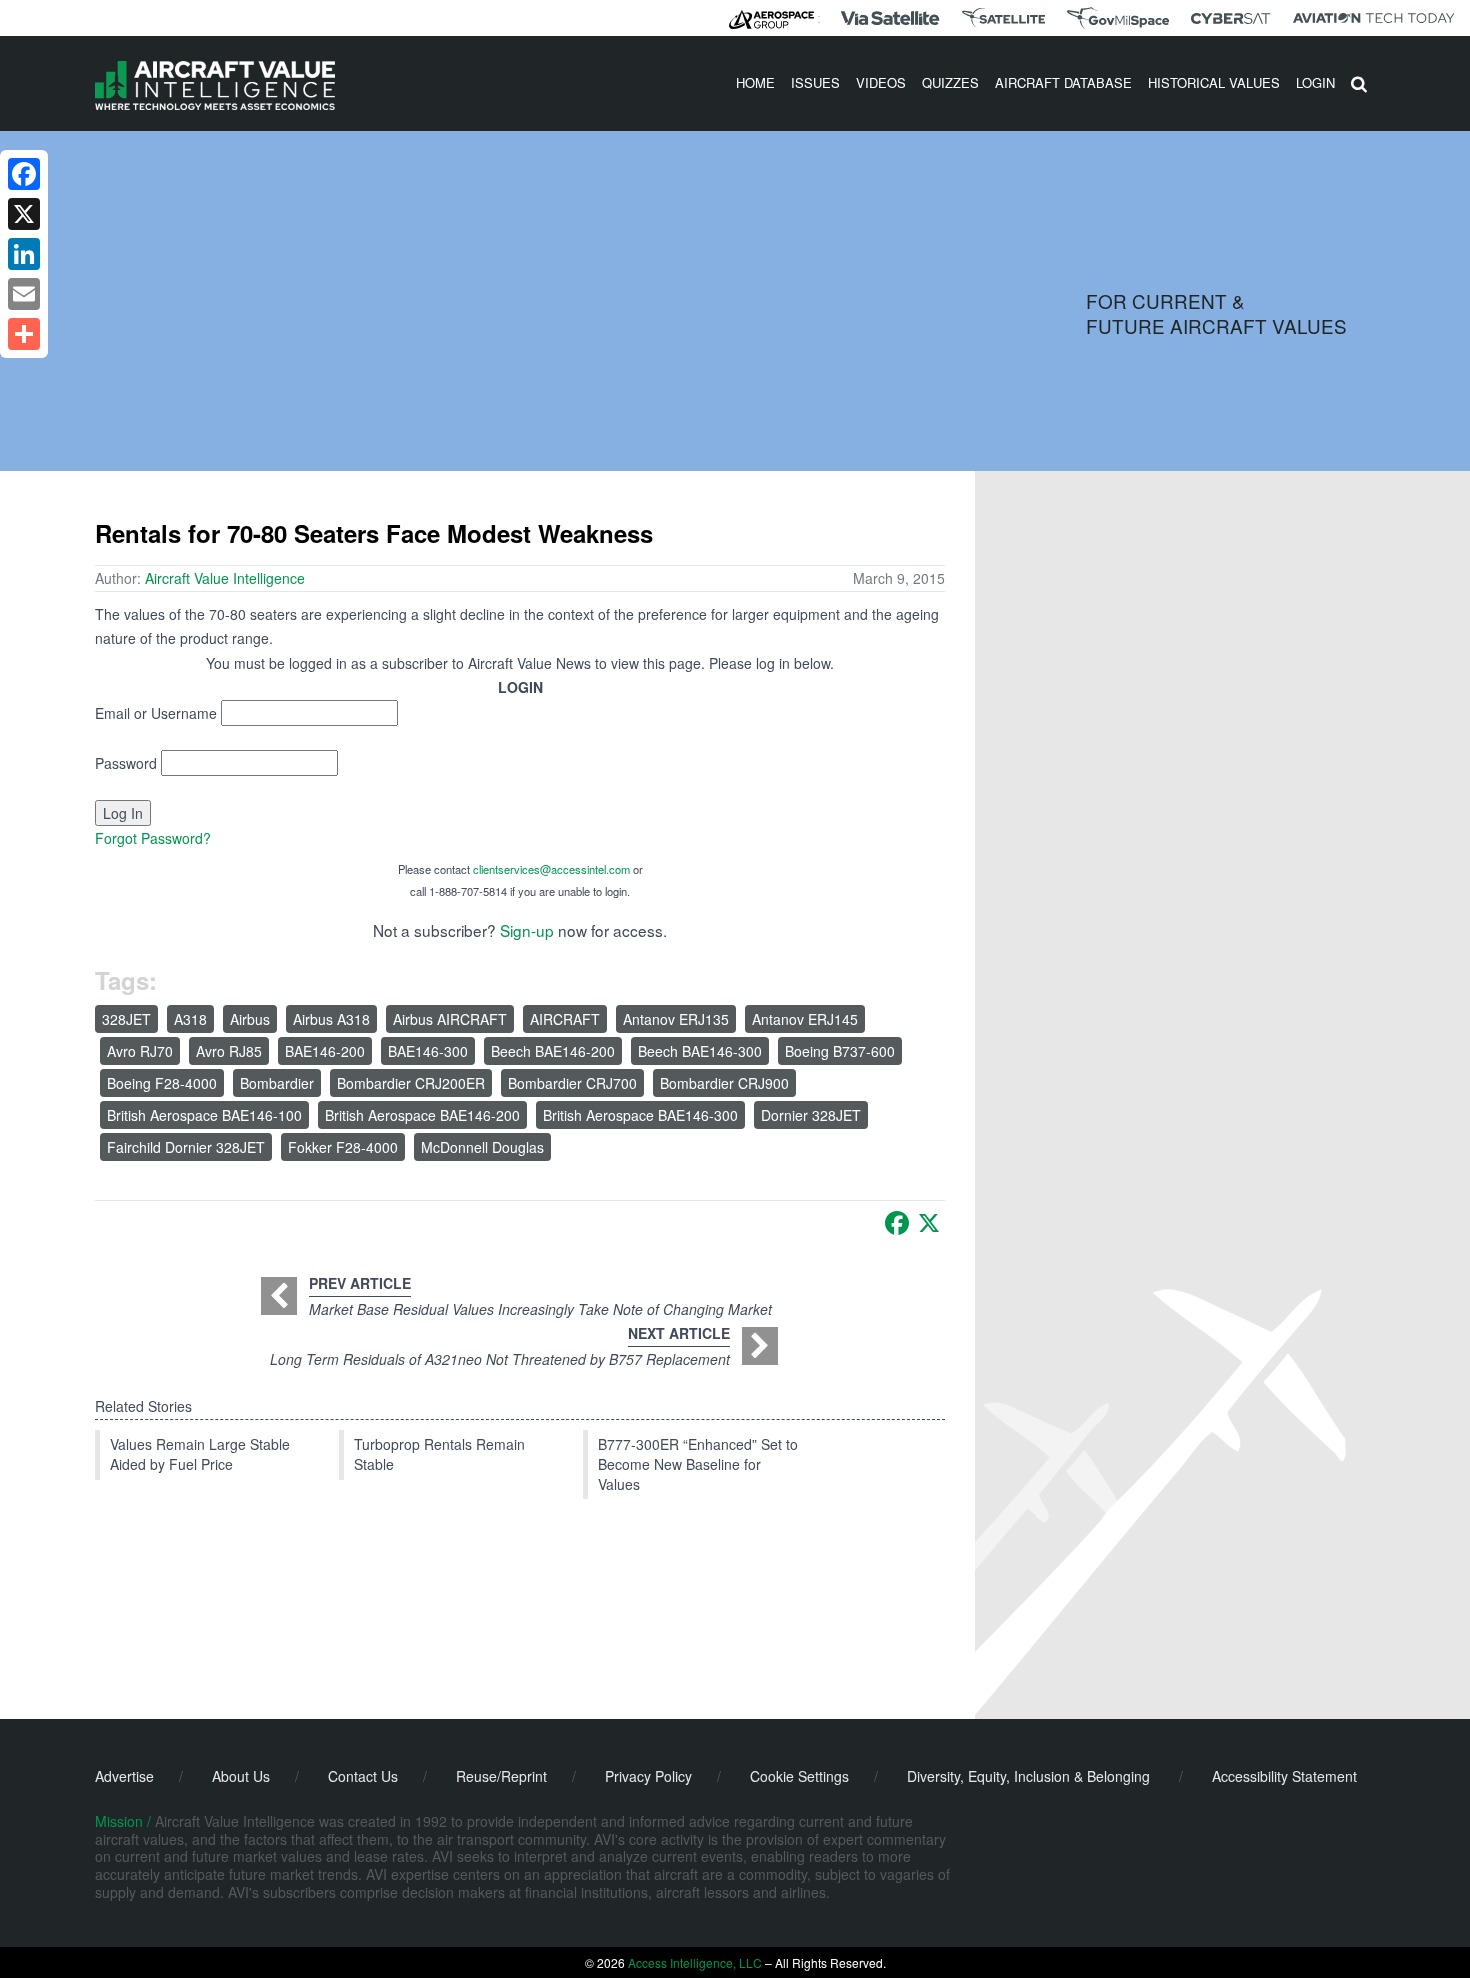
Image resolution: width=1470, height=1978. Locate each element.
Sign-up (527, 930)
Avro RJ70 (140, 1051)
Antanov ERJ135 (676, 1019)
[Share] (24, 334)
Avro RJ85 (229, 1051)
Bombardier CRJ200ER (411, 1083)
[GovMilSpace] (1118, 18)
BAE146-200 (325, 1051)
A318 (190, 1019)
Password (126, 763)
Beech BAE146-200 (553, 1051)
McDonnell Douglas (482, 1147)
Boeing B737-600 (840, 1051)
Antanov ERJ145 (805, 1019)
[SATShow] (1003, 18)
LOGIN (1315, 82)
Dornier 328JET (811, 1115)
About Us (241, 1776)
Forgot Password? (153, 838)
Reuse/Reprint (501, 1776)
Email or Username (156, 713)
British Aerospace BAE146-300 (640, 1115)
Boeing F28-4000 (162, 1083)
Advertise (124, 1776)
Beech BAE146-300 (700, 1051)
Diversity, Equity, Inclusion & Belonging (1028, 1776)
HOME (755, 82)
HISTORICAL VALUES (1214, 82)
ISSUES (815, 82)
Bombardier (277, 1083)
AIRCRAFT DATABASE (1063, 82)
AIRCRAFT (565, 1019)
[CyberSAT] (1230, 18)
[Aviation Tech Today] (1374, 18)
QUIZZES (950, 82)
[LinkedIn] (24, 254)
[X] (929, 1223)
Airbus (250, 1019)
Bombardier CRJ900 (724, 1083)
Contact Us (363, 1776)
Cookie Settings (799, 1776)
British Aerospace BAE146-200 (422, 1115)
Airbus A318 (331, 1019)
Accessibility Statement (1284, 1776)
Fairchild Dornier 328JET (186, 1147)
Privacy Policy (648, 1776)
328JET (126, 1019)
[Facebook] (897, 1223)
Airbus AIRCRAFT (450, 1019)
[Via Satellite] (890, 18)
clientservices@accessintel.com (551, 869)
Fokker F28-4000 (343, 1147)
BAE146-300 (428, 1051)
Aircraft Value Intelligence (225, 578)
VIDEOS (881, 82)
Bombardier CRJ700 (572, 1083)
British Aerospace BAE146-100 (204, 1115)
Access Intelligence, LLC (695, 1962)
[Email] (24, 294)
